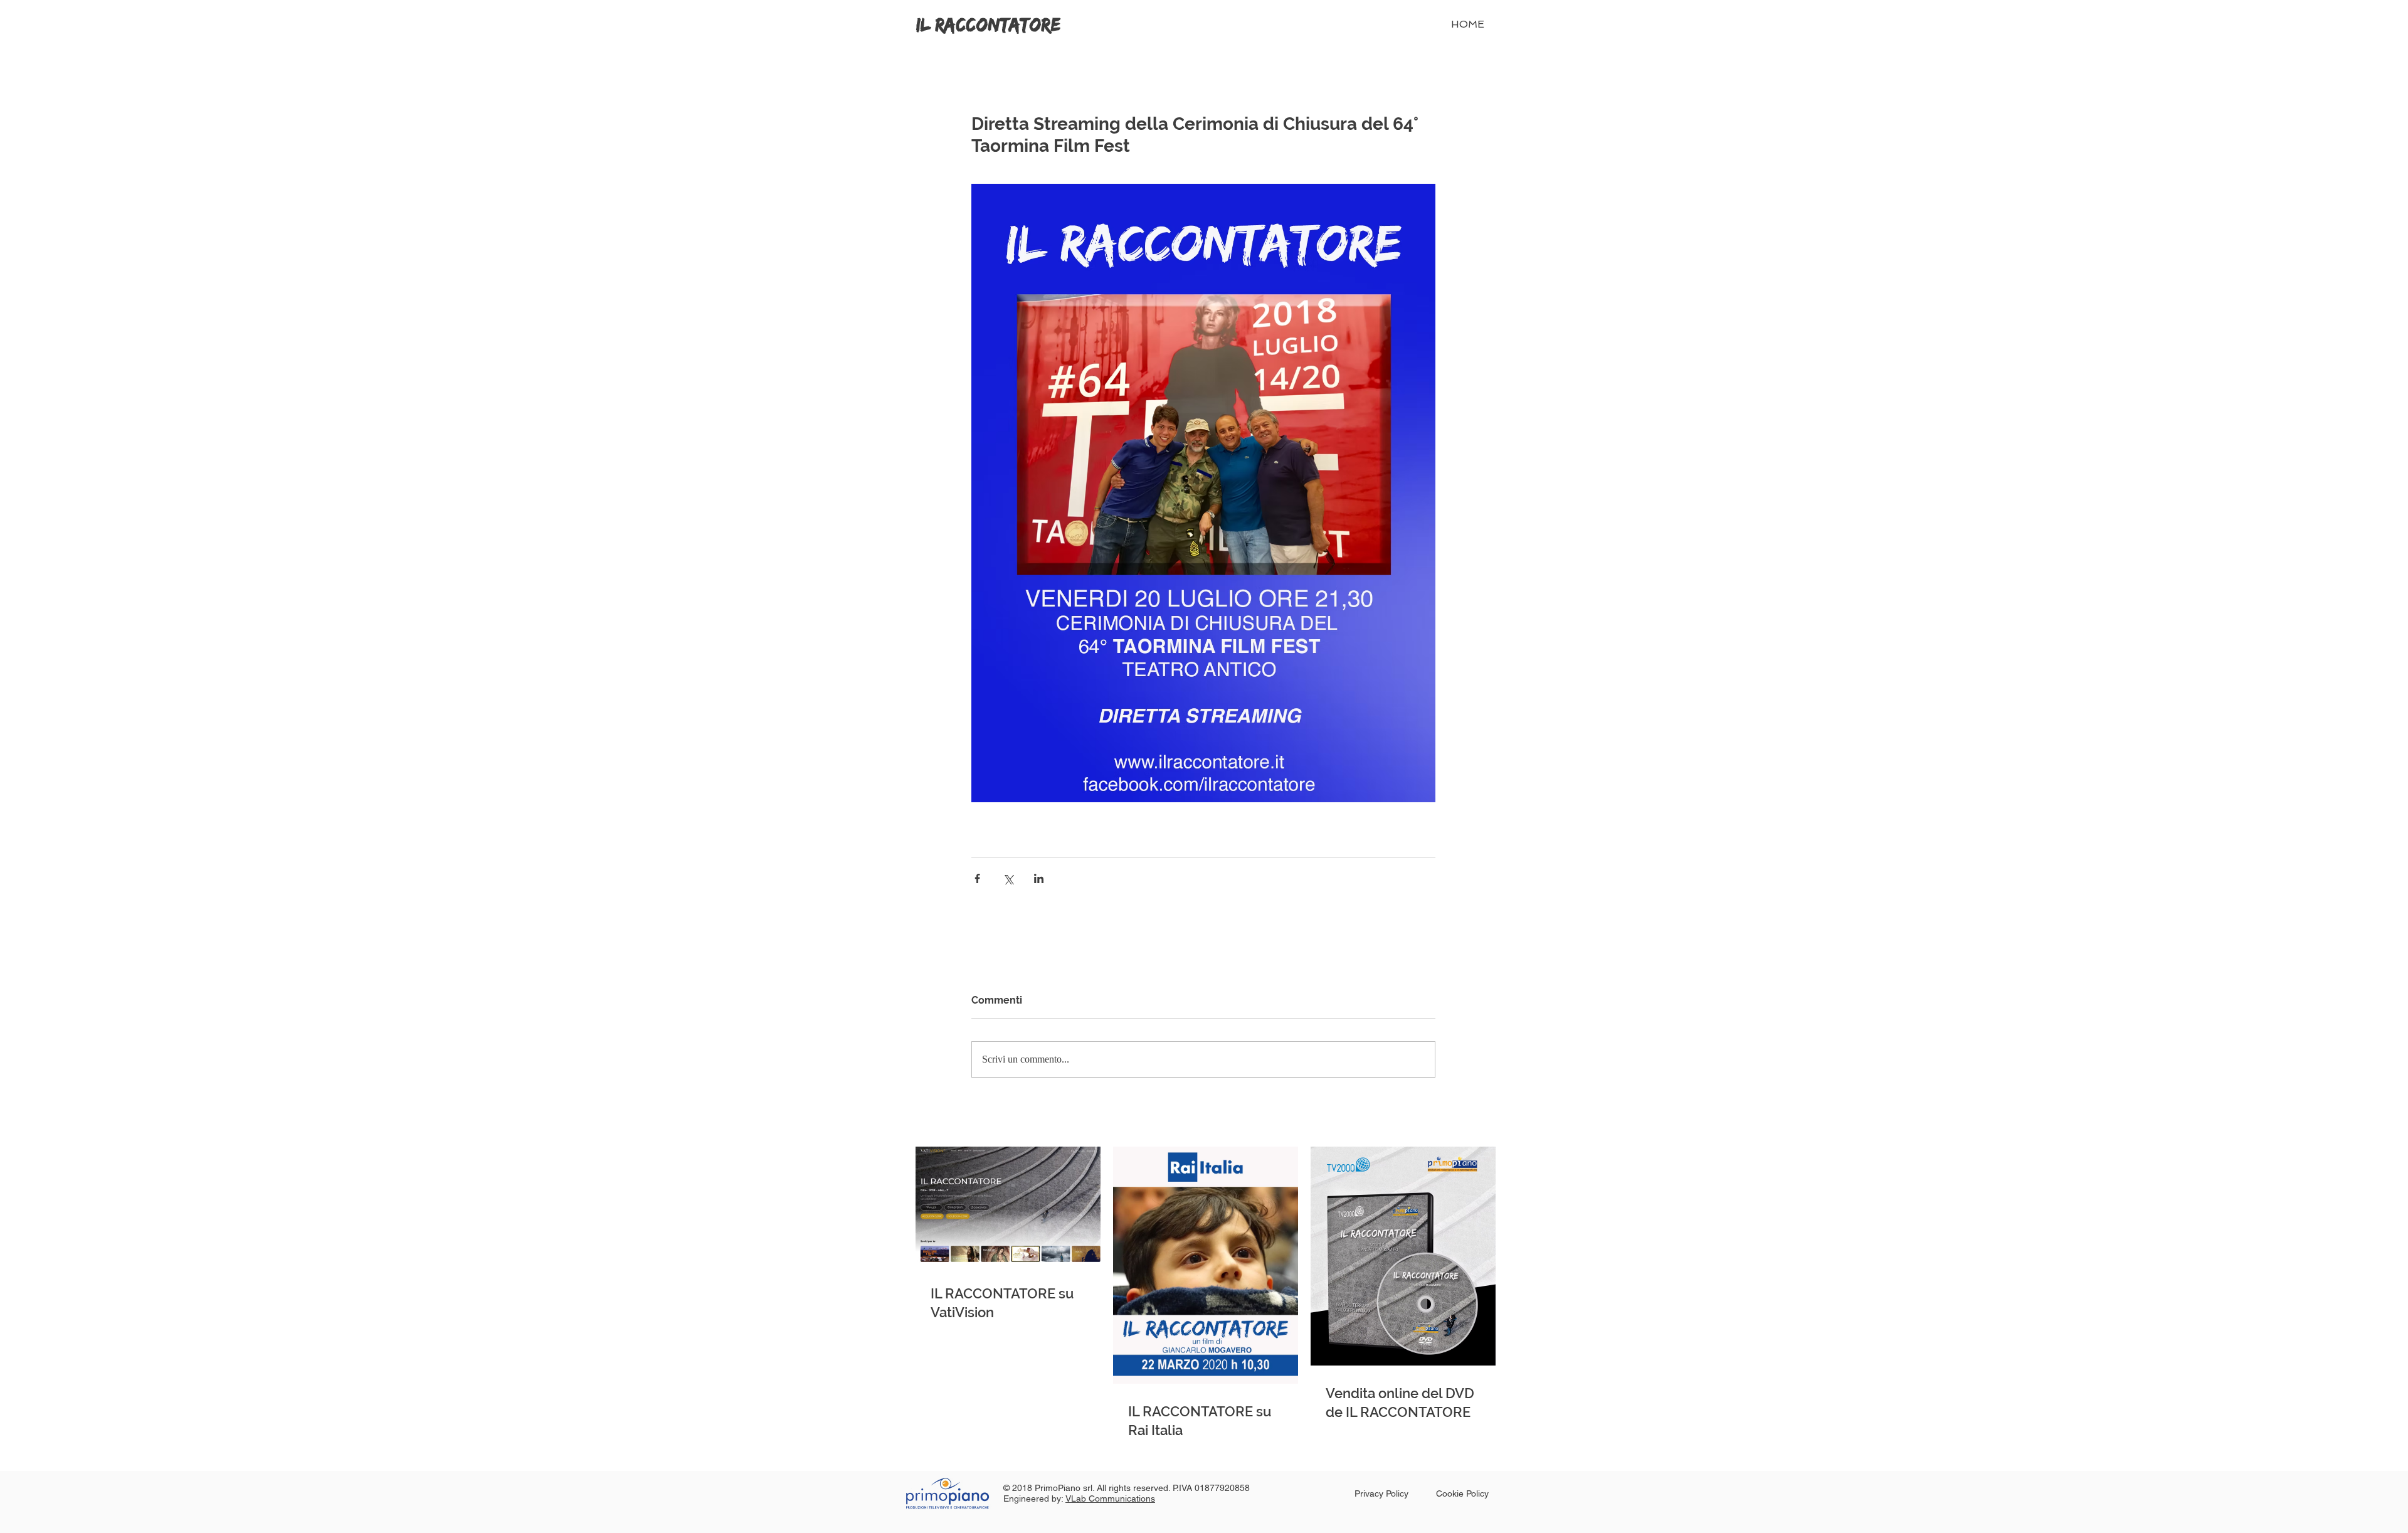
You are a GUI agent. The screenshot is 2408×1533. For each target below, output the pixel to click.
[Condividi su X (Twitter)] (1008, 878)
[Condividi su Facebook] (977, 878)
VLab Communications (1110, 1499)
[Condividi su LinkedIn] (1039, 878)
